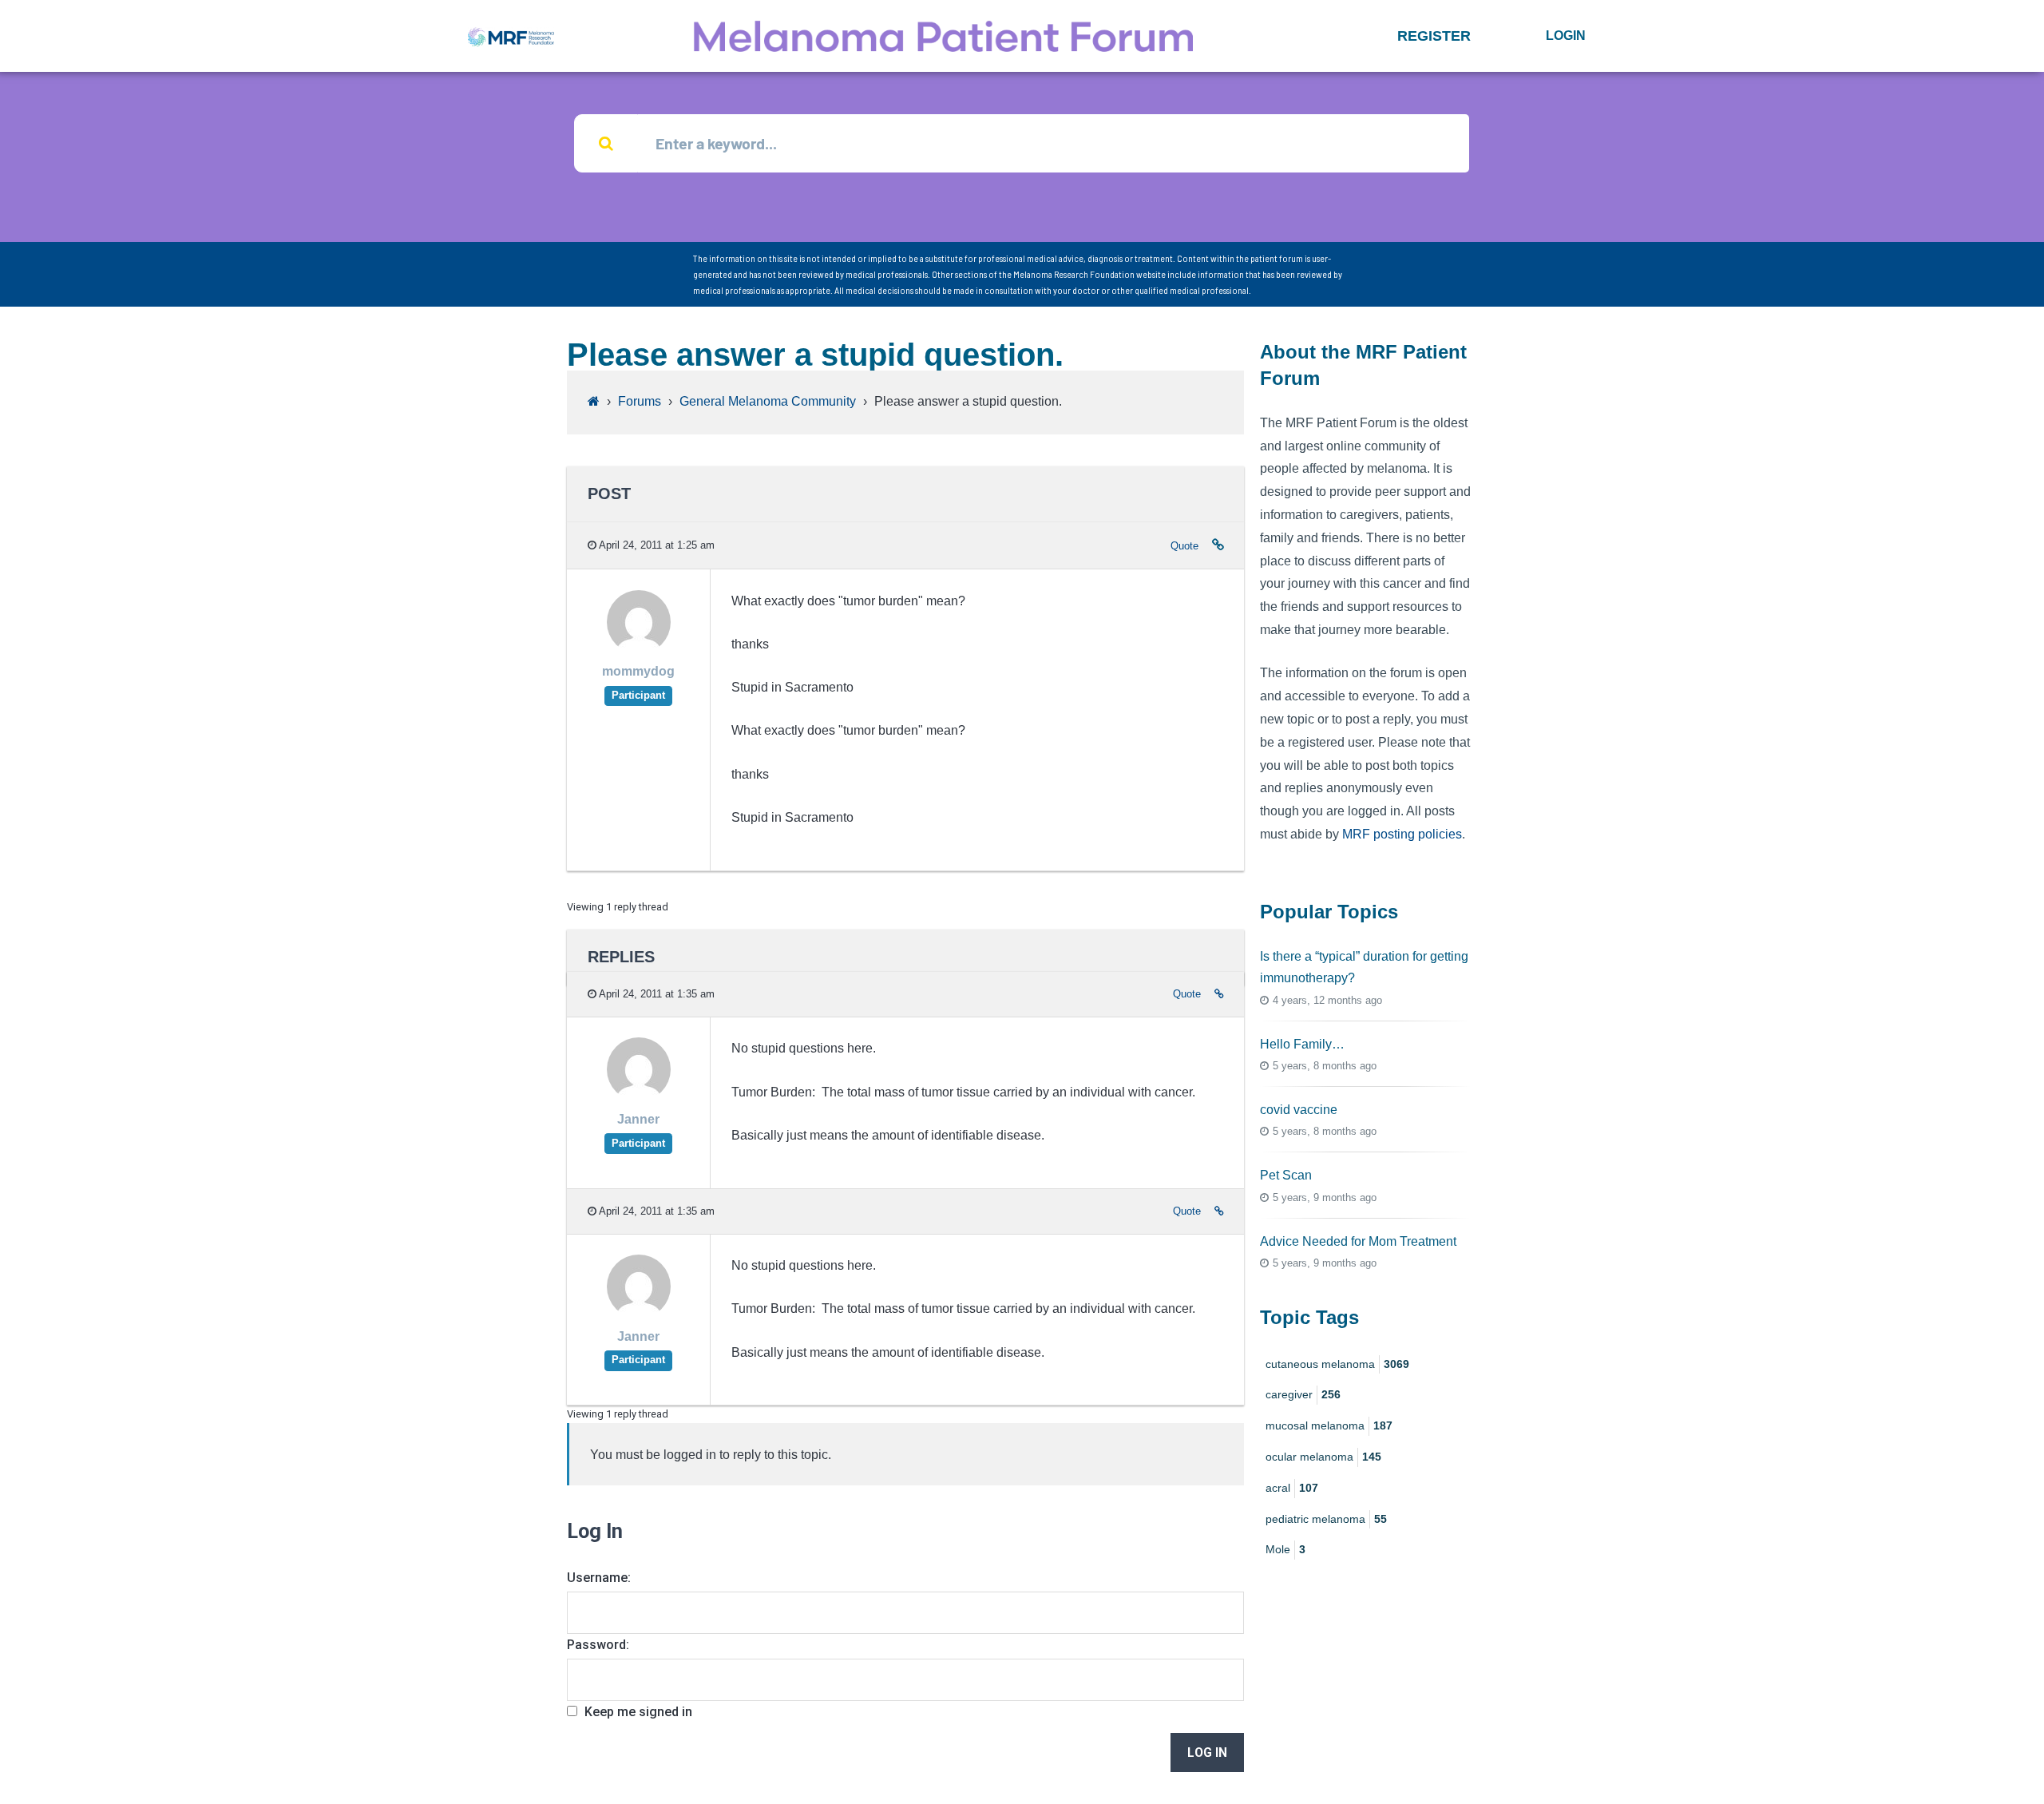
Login (1566, 36)
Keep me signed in (638, 1712)
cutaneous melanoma (1337, 1364)
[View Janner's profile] (639, 1098)
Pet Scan (1286, 1175)
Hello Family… (1302, 1044)
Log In (1207, 1752)
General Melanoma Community (768, 401)
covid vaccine (1299, 1110)
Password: (598, 1645)
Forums (640, 401)
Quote (1184, 546)
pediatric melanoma (1326, 1519)
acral (1292, 1488)
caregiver (1303, 1394)
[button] (1434, 36)
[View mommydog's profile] (639, 650)
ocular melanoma (1323, 1457)
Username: (599, 1578)
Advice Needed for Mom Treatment (1358, 1241)
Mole (1285, 1549)
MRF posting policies (1402, 834)
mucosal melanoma (1329, 1425)
